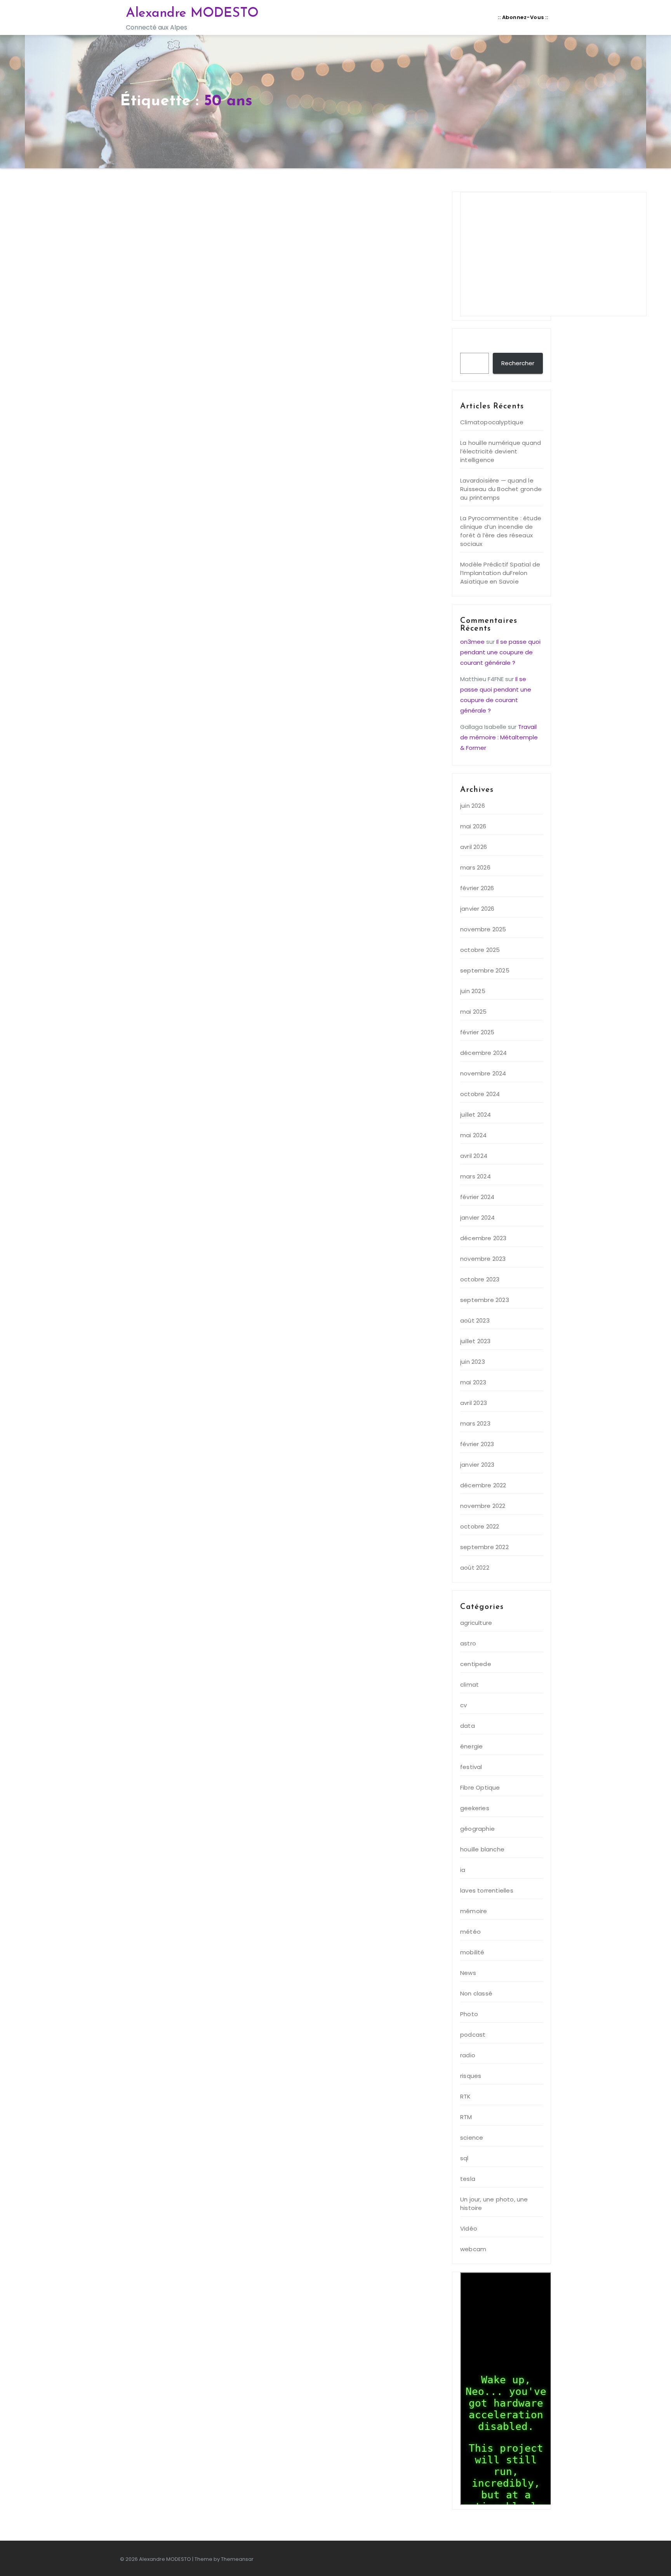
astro (468, 1643)
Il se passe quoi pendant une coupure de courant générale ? (500, 652)
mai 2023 (473, 1382)
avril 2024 (474, 1156)
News (468, 1973)
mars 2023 (475, 1423)
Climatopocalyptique (492, 422)
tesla (468, 2179)
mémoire (474, 1911)
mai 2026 (473, 826)
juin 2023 (473, 1362)
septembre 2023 (485, 1300)
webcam (473, 2249)
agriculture (476, 1623)
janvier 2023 (477, 1465)
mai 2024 (474, 1135)
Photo (469, 2014)
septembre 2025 (485, 970)
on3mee (472, 642)
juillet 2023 (475, 1341)
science (472, 2138)
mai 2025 (474, 1012)
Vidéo (469, 2228)
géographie (477, 1829)
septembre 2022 (484, 1547)
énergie (471, 1746)
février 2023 (477, 1444)
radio (468, 2055)
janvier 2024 (477, 1217)
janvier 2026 (477, 909)
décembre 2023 (483, 1238)
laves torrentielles (487, 1890)
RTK (466, 2096)
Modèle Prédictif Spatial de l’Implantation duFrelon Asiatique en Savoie (500, 573)
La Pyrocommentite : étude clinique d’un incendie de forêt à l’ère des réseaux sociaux (501, 531)
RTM (466, 2117)
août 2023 (475, 1320)
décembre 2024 (484, 1053)
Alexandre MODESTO (192, 13)
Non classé (476, 1993)
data (468, 1726)
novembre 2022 (483, 1506)
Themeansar (237, 2559)
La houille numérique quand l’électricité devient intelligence (501, 451)
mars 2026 (475, 867)
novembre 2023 (483, 1259)
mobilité (472, 1952)
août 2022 (475, 1568)
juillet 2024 (475, 1115)
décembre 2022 (483, 1485)
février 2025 (477, 1032)
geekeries (475, 1808)
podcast (473, 2035)
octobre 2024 (480, 1094)
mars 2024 (475, 1176)
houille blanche (482, 1849)
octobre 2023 (480, 1279)
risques (471, 2076)
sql (464, 2158)
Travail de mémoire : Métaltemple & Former (499, 737)
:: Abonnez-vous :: (523, 17)
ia (463, 1870)
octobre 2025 (480, 950)
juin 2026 (473, 806)
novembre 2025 (483, 929)
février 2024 (477, 1197)
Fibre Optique (480, 1787)
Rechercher (482, 345)
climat (469, 1685)
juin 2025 (473, 991)
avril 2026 (474, 847)
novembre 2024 (483, 1073)
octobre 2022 (480, 1526)
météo (470, 1932)
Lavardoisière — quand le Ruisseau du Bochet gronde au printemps (501, 489)
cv (463, 1705)
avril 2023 (474, 1403)
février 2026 (477, 888)
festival (471, 1767)
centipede (476, 1664)
